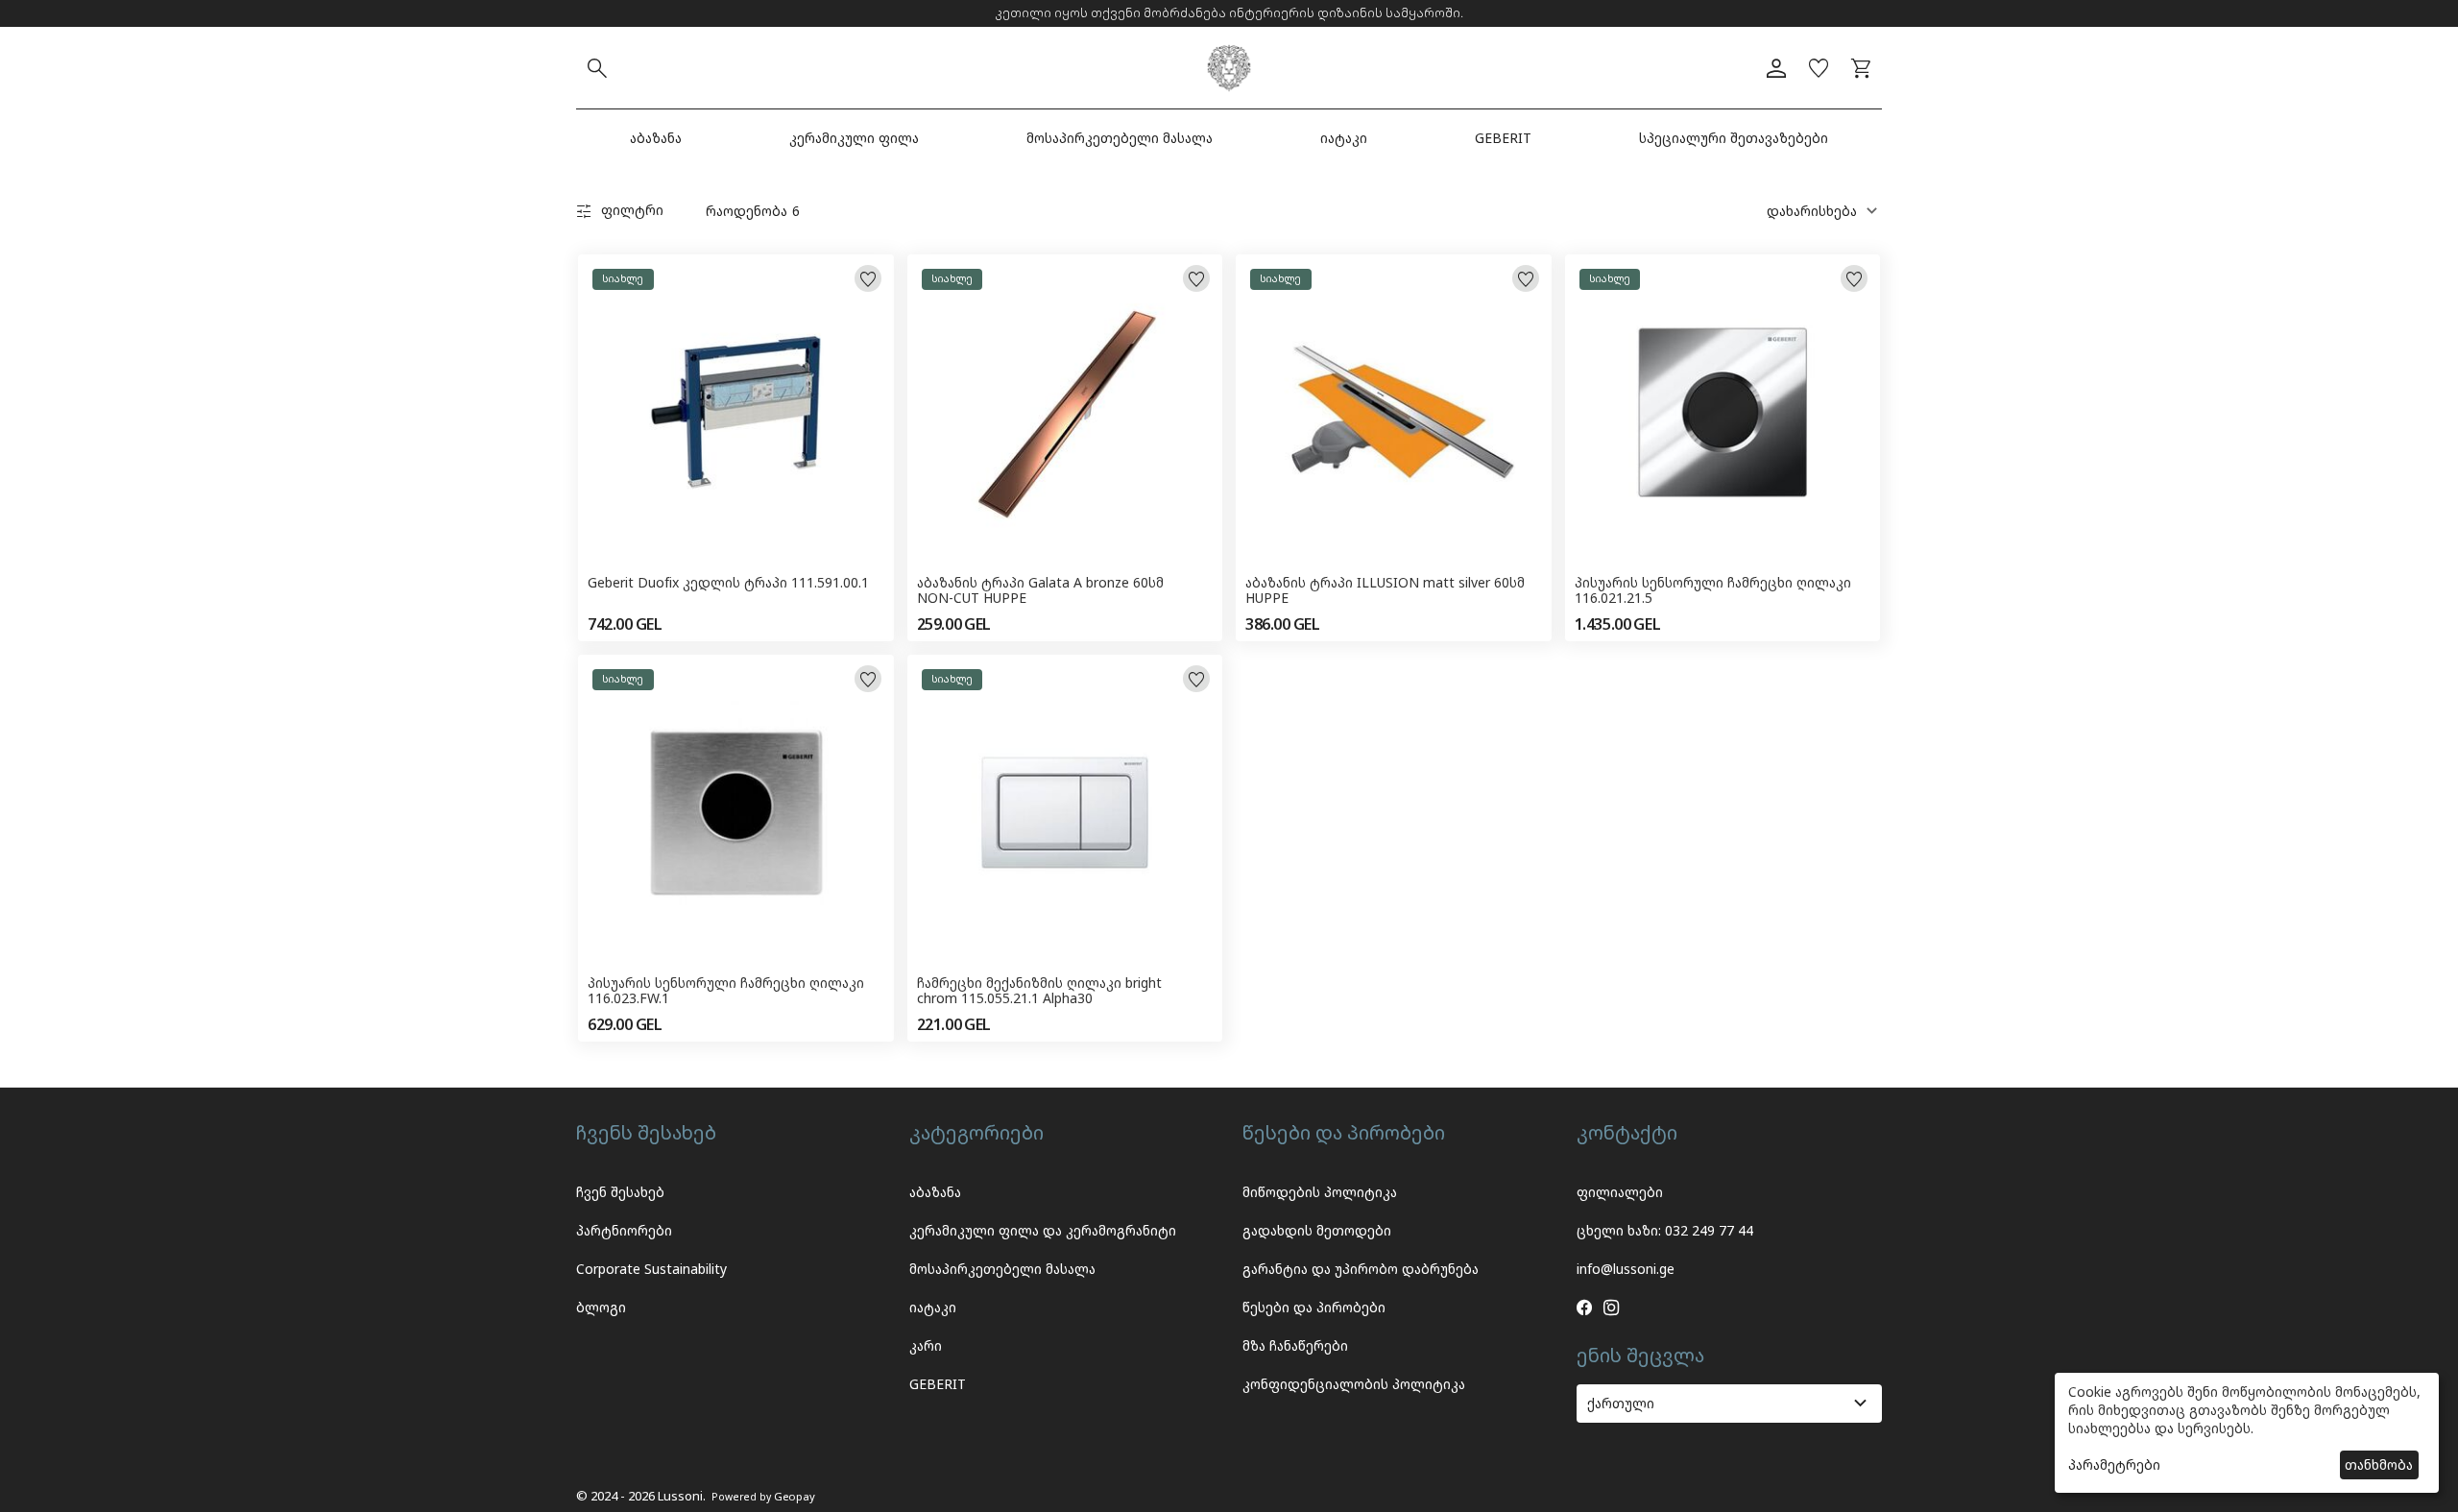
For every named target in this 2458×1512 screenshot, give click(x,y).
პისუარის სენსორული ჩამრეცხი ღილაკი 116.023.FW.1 (726, 992)
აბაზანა (656, 138)
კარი (926, 1345)
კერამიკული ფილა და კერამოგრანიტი (1043, 1230)
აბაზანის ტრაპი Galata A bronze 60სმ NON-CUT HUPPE (1040, 591)
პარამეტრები (2114, 1464)
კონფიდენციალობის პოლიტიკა (1354, 1384)
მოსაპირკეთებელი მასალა (1120, 138)
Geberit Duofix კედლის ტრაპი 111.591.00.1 (728, 583)
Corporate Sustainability (651, 1269)
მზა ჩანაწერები (1295, 1345)
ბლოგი (601, 1307)
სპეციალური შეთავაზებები (1734, 138)
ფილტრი (632, 210)
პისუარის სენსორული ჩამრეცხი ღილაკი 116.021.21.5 (1713, 591)
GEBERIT (1503, 138)
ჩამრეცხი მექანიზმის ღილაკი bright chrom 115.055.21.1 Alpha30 (1039, 992)
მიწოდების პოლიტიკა (1320, 1192)
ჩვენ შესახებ (620, 1192)
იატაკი (1344, 138)
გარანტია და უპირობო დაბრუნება (1361, 1269)
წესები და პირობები (1314, 1307)
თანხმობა (2379, 1464)
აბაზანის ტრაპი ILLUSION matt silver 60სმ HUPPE (1385, 591)
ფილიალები (1620, 1192)
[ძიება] (597, 68)
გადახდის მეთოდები (1317, 1230)
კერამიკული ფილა (854, 138)
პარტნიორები (624, 1230)
